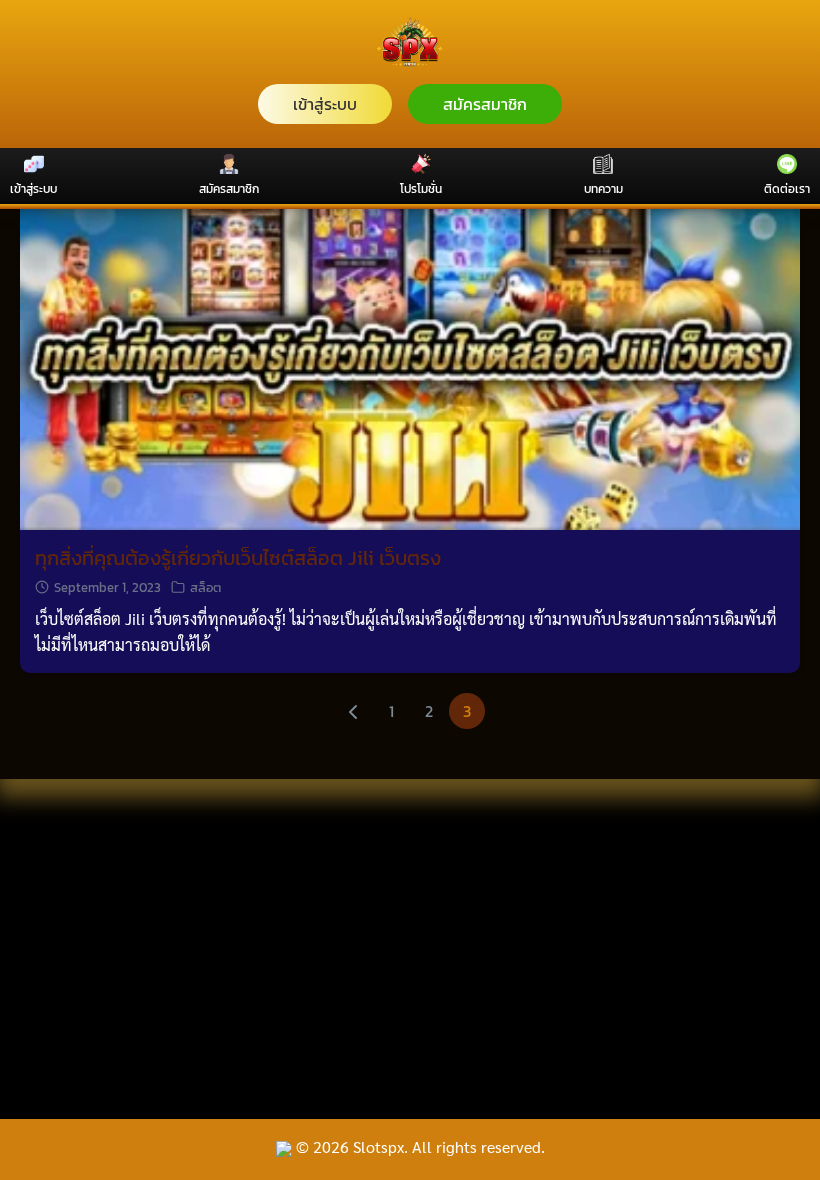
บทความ (603, 189)
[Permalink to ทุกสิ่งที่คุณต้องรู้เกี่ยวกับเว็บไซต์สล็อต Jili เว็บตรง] (410, 322)
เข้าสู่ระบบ (325, 104)
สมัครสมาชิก (485, 104)
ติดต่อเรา (787, 189)
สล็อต (205, 587)
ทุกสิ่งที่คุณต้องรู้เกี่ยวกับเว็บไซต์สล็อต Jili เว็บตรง (238, 558)
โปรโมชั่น (421, 189)
